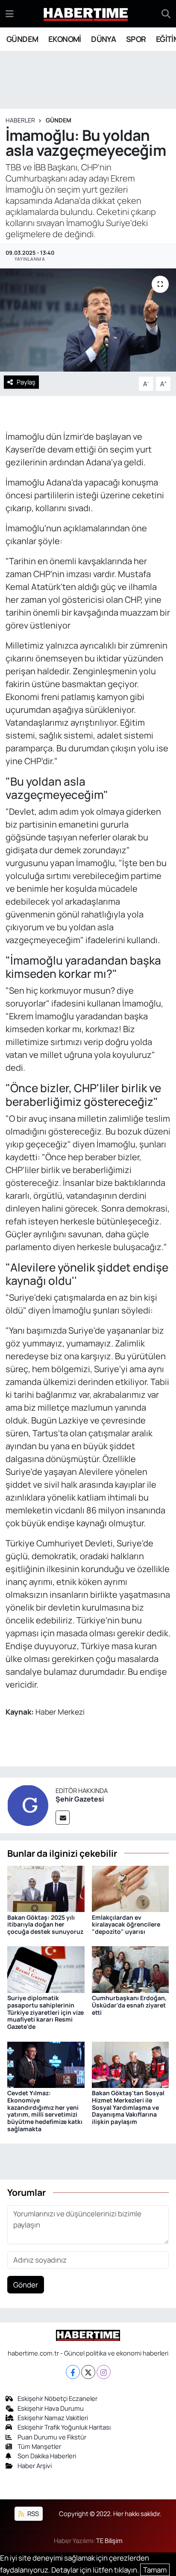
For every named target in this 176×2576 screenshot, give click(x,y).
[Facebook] (73, 2372)
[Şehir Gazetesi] (28, 1804)
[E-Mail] (63, 1818)
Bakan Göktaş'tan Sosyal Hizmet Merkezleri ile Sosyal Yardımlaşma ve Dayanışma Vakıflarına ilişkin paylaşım (128, 2107)
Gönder (26, 2285)
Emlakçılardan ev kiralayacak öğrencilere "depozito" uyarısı (126, 1925)
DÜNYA (103, 39)
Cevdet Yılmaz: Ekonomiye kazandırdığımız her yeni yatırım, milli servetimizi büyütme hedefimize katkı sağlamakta (45, 2111)
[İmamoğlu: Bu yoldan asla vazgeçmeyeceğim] (88, 320)
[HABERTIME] (86, 14)
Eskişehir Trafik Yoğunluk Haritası (64, 2427)
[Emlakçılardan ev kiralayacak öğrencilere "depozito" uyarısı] (131, 1888)
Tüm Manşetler (39, 2446)
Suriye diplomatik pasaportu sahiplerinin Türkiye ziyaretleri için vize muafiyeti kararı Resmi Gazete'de (45, 2012)
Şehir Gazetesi (80, 1799)
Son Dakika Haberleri (47, 2456)
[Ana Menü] (10, 13)
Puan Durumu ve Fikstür (52, 2437)
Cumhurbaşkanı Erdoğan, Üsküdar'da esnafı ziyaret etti (129, 2005)
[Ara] (166, 14)
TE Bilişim (109, 2540)
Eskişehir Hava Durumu (51, 2408)
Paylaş (26, 382)
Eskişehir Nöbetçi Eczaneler (57, 2398)
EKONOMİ (65, 39)
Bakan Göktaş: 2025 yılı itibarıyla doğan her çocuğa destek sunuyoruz (45, 1925)
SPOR (136, 39)
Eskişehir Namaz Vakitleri (53, 2418)
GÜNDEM (22, 39)
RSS (32, 2513)
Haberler (20, 120)
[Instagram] (104, 2372)
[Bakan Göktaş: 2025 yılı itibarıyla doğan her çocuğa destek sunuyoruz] (46, 1888)
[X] (88, 2372)
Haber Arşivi (35, 2466)
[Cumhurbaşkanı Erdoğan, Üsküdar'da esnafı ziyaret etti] (131, 1969)
